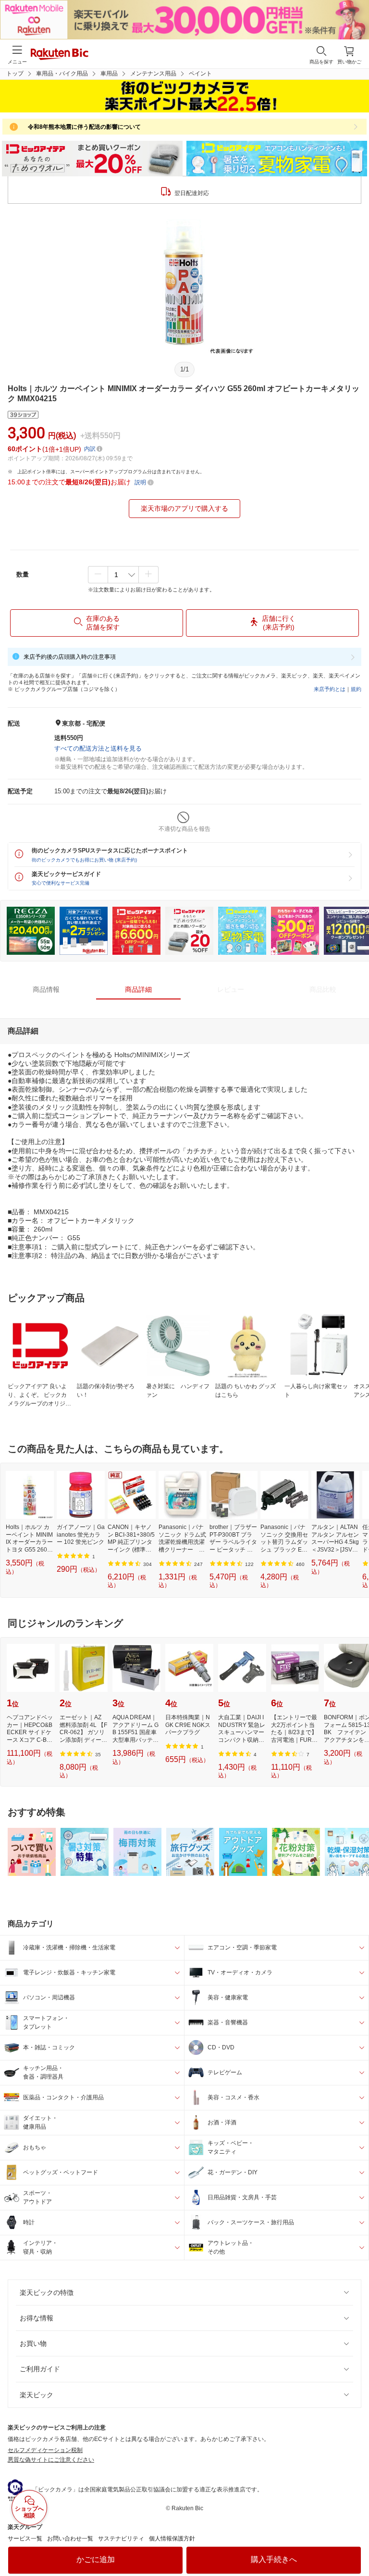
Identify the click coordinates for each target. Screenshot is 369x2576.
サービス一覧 (25, 2539)
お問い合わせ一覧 (70, 2539)
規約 (356, 689)
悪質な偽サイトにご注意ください (51, 2460)
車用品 (109, 74)
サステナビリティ (121, 2539)
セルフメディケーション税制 (45, 2450)
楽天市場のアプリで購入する (184, 508)
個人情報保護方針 (172, 2539)
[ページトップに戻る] (355, 2544)
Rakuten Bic (60, 55)
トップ (15, 74)
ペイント (200, 74)
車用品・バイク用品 (62, 74)
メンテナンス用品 (153, 74)
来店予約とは (330, 689)
